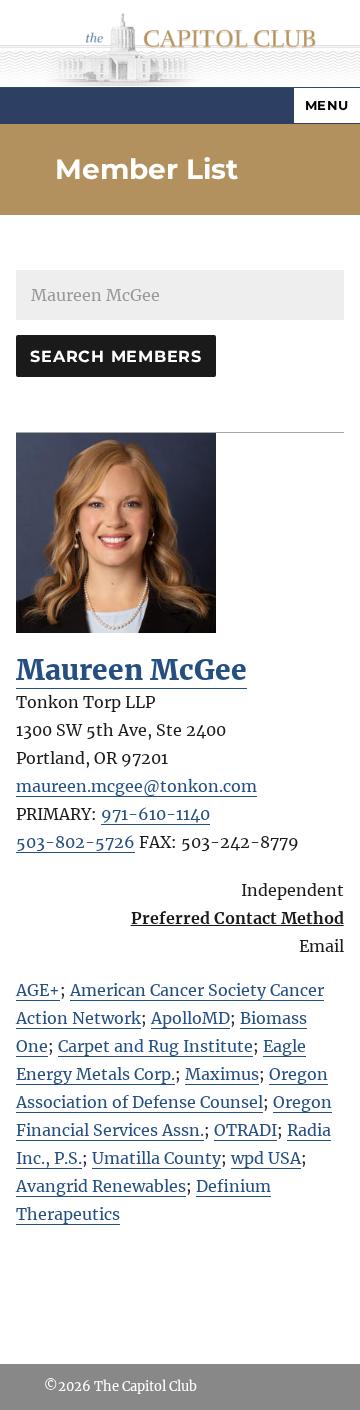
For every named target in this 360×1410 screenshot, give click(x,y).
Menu (327, 105)
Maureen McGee (131, 670)
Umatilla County (156, 1158)
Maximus (222, 1074)
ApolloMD (190, 1018)
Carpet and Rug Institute (155, 1046)
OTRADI (245, 1130)
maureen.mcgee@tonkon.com (136, 786)
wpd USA (266, 1158)
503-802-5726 (75, 842)
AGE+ (38, 990)
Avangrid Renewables (101, 1186)
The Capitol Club (145, 1386)
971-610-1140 (155, 814)
